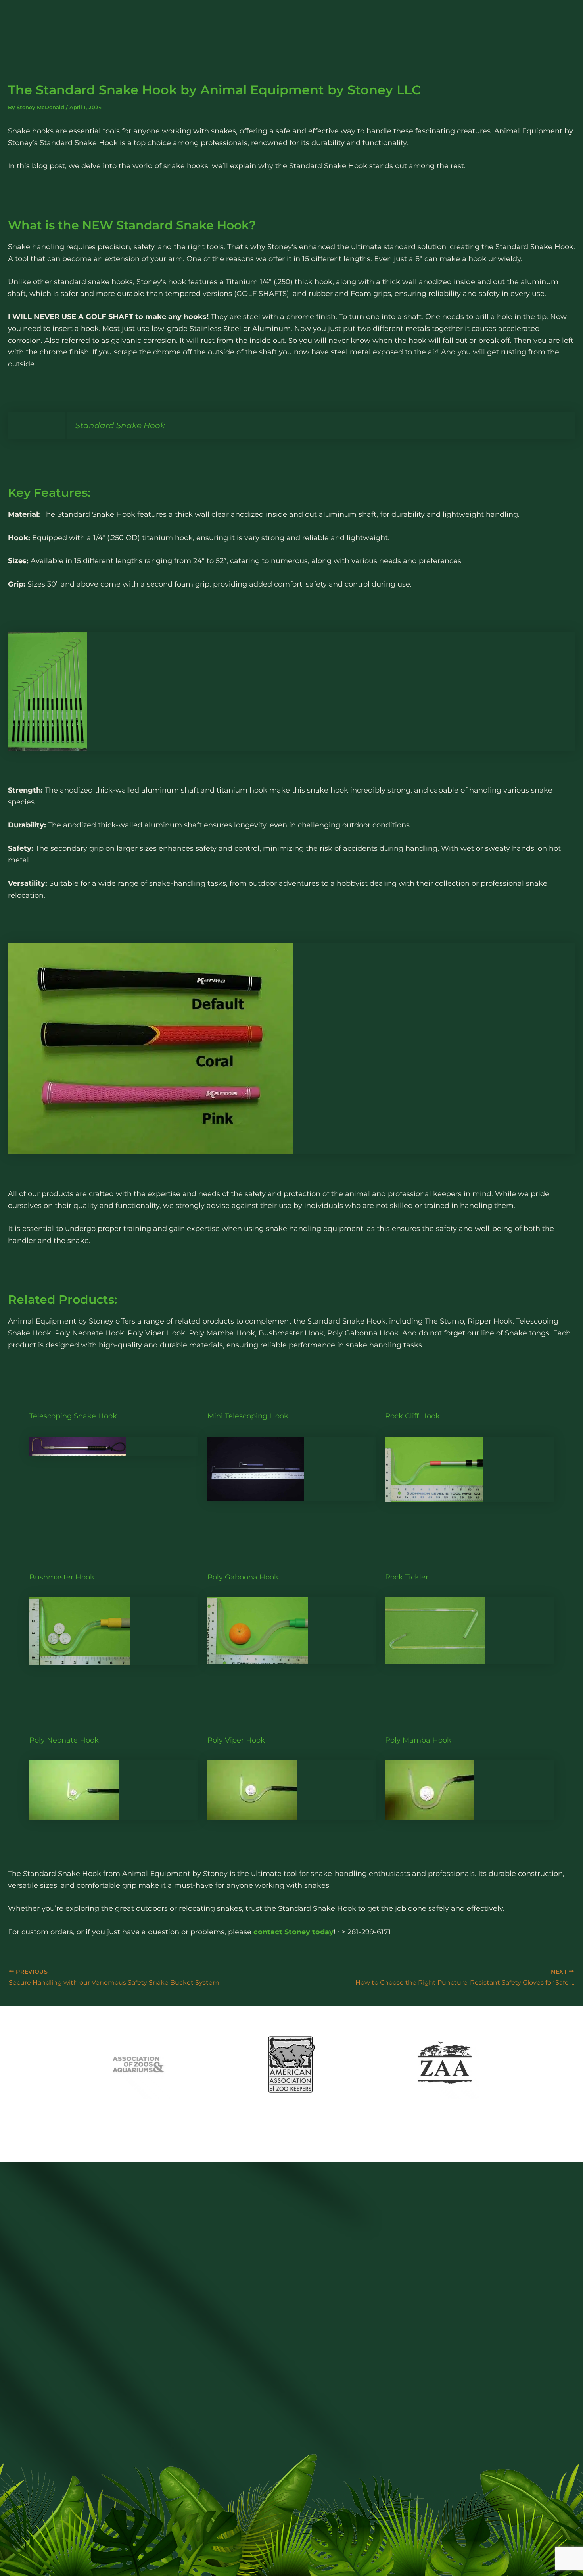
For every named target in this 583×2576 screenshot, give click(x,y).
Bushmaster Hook (62, 1577)
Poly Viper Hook (236, 1740)
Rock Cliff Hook (412, 1416)
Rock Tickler (407, 1577)
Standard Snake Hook (183, 225)
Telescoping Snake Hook (73, 1416)
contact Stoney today (293, 1932)
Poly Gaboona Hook (243, 1577)
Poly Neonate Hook (64, 1740)
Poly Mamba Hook (418, 1740)
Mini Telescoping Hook (248, 1416)
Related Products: (64, 1300)
